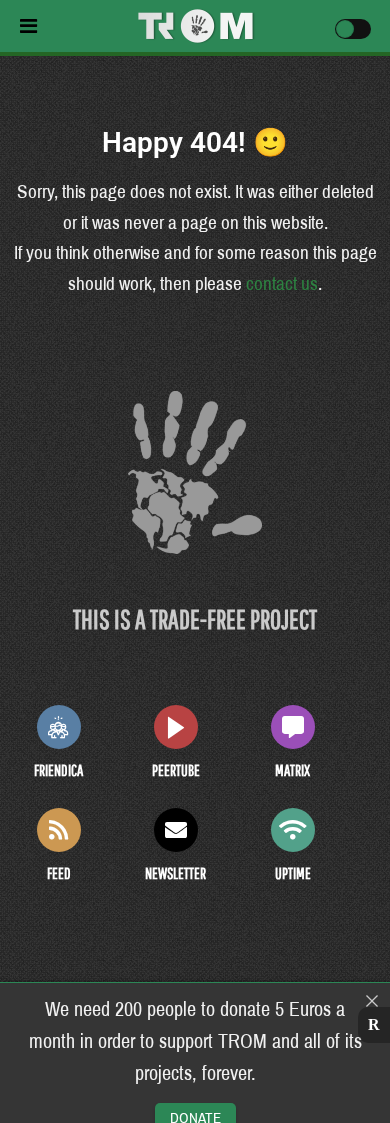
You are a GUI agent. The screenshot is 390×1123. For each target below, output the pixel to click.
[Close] (372, 1001)
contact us (282, 283)
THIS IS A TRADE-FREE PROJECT (195, 618)
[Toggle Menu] (74, 26)
